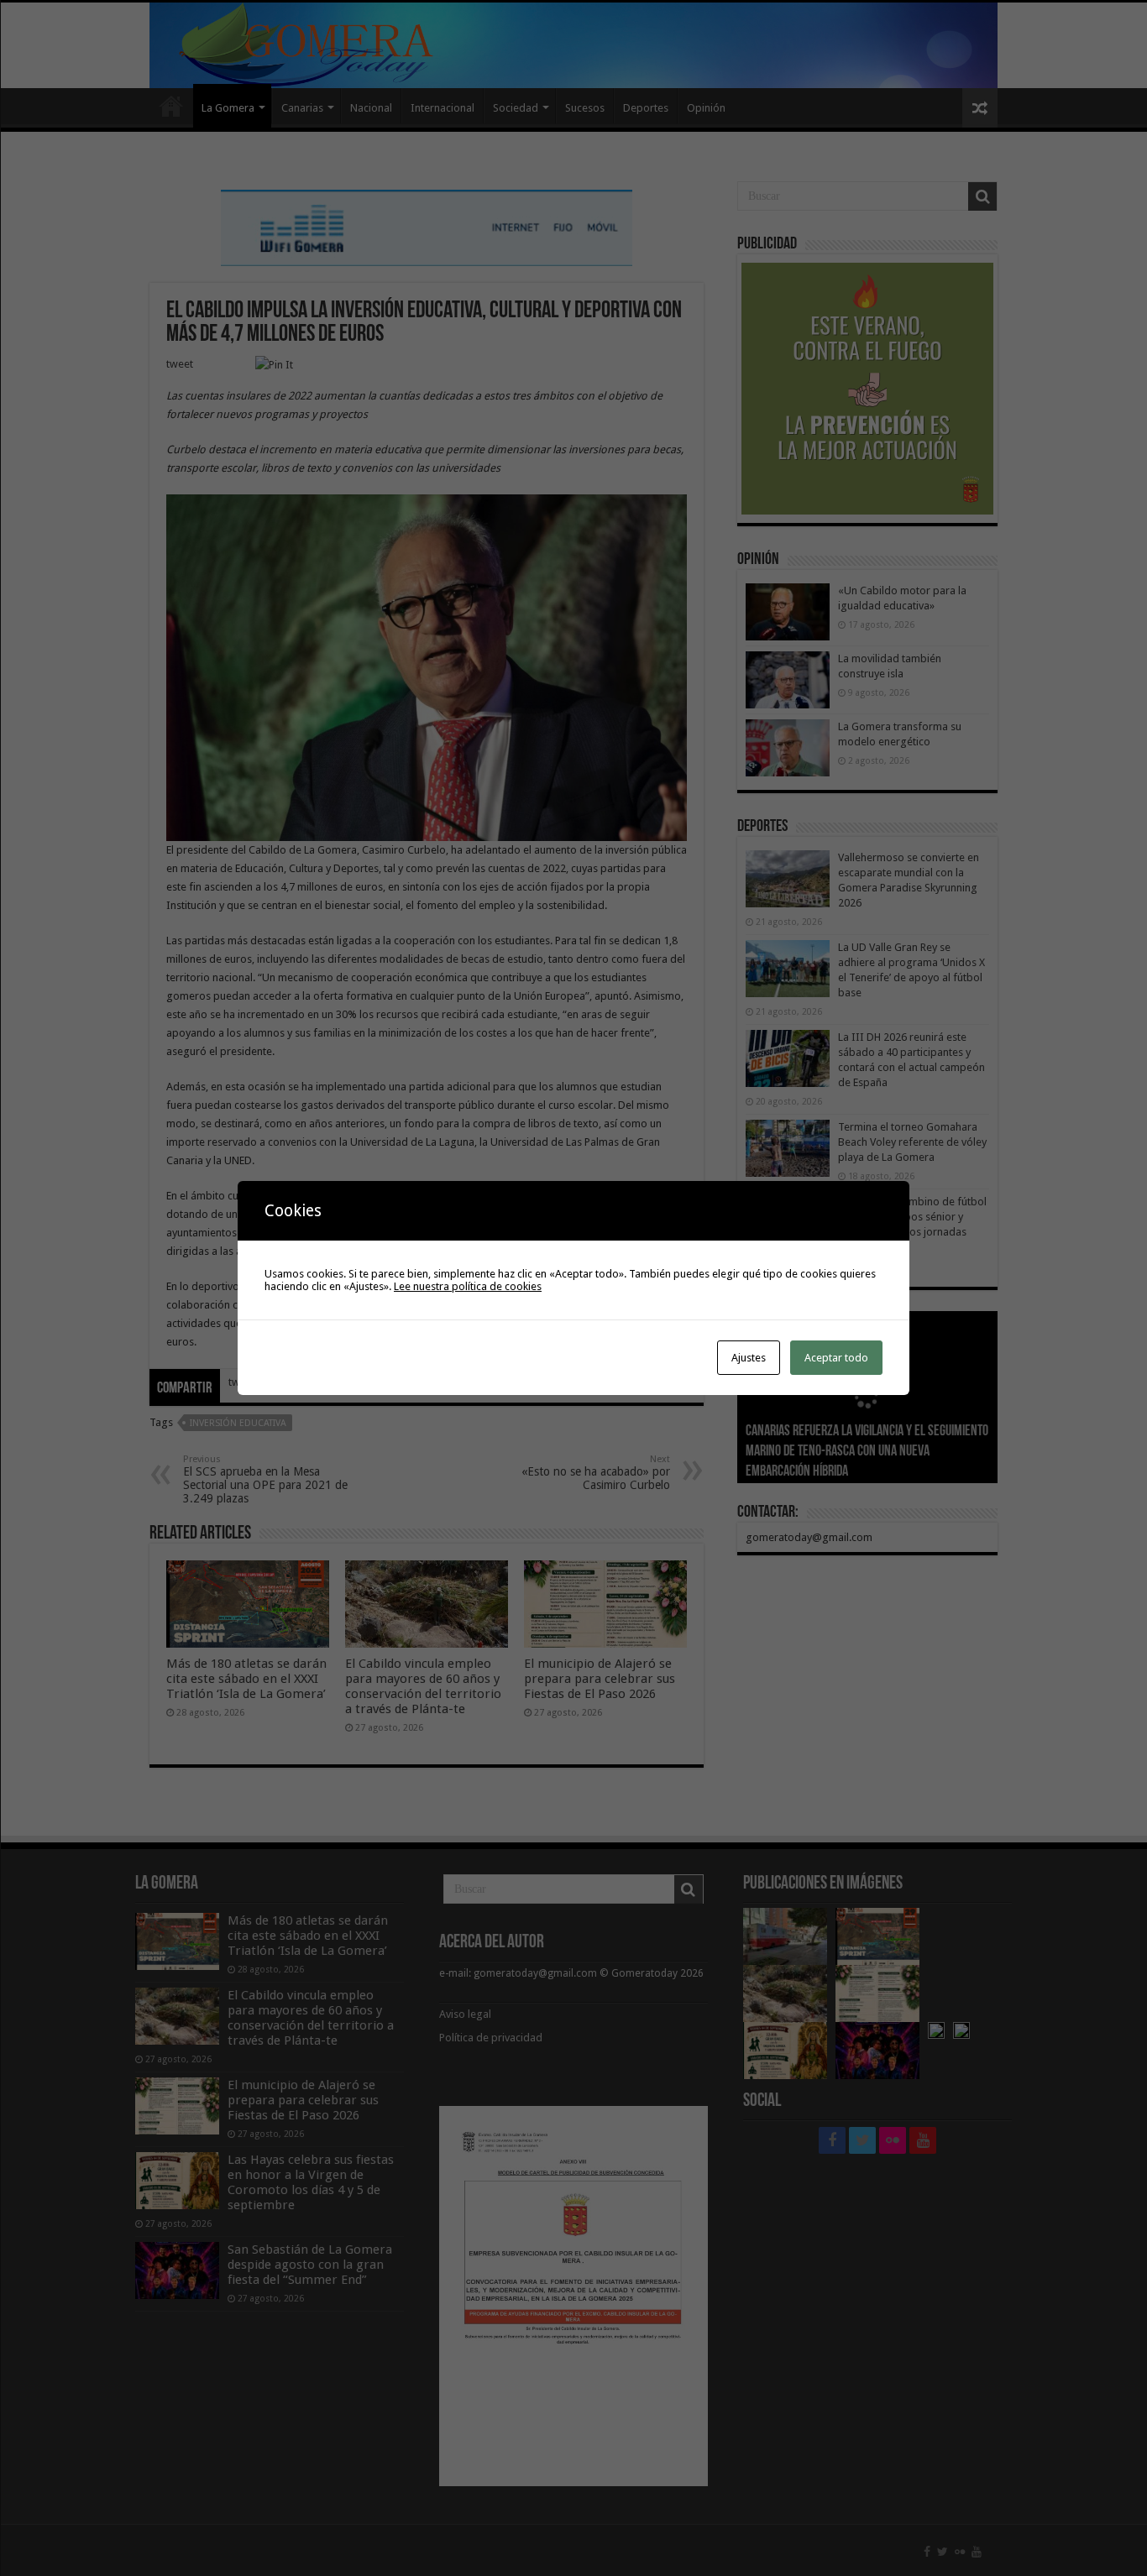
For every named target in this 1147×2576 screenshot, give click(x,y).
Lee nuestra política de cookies (468, 1286)
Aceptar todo (836, 1358)
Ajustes (749, 1358)
